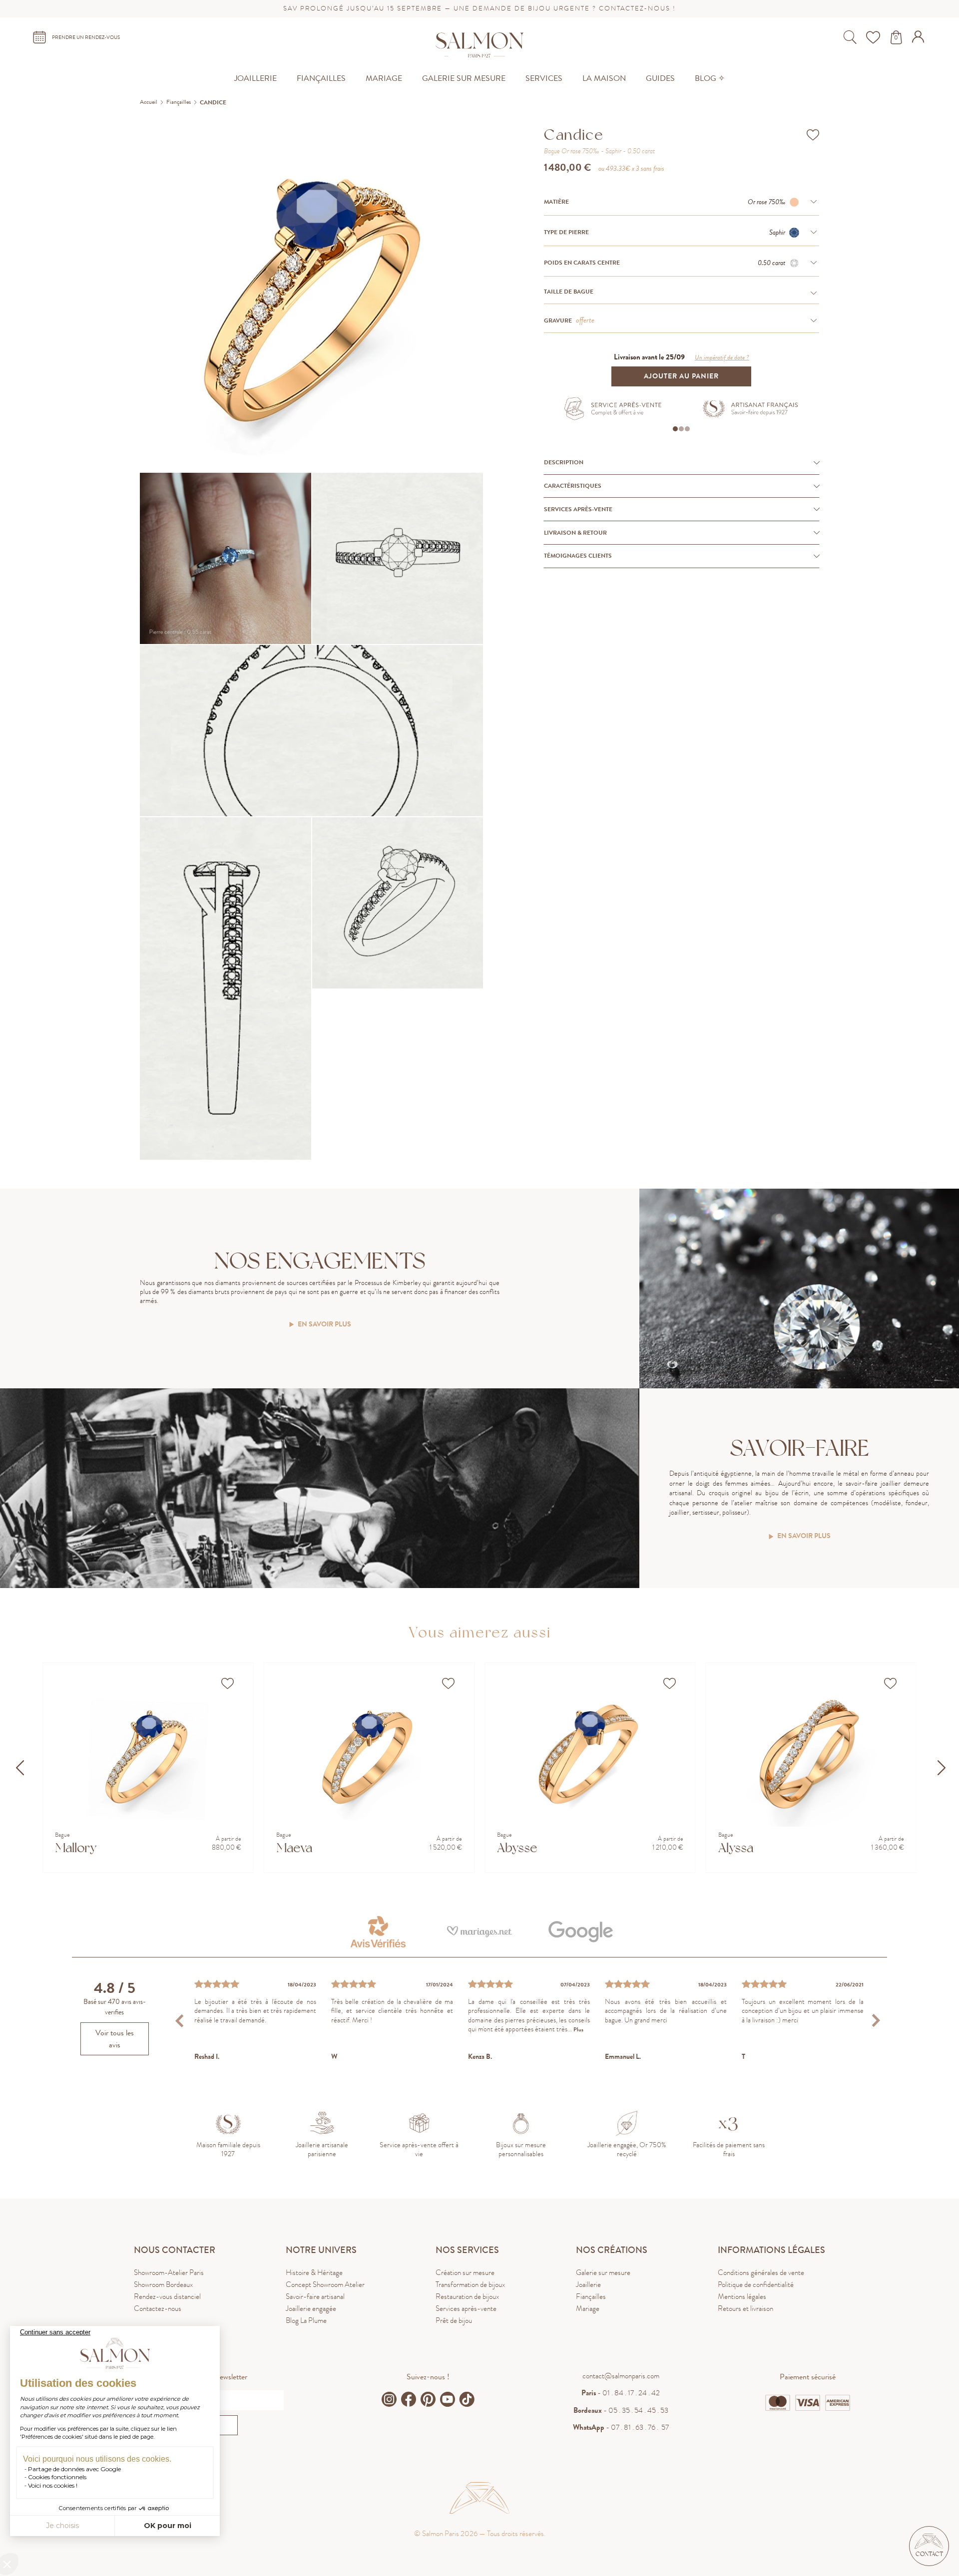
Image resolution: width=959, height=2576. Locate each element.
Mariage (588, 2308)
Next (876, 2021)
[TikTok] (467, 2399)
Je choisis (62, 2526)
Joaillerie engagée (311, 2308)
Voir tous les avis (115, 2039)
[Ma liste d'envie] (874, 37)
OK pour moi (168, 2526)
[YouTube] (448, 2399)
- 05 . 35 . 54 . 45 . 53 (621, 2410)
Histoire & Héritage (314, 2272)
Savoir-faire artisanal (315, 2296)
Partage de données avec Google (74, 2469)
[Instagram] (389, 2399)
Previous (181, 2021)
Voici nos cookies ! (53, 2485)
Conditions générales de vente (761, 2272)
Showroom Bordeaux (163, 2284)
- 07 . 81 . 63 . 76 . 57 (621, 2427)
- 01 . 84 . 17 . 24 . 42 (621, 2393)
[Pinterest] (428, 2399)
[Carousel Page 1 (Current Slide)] (675, 429)
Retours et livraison (745, 2308)
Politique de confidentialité (756, 2284)
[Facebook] (409, 2399)
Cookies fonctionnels (57, 2477)
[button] (929, 2546)
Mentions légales (742, 2296)
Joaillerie (588, 2284)
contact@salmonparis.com (621, 2376)
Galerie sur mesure (603, 2272)
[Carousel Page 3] (687, 429)
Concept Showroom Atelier (325, 2284)
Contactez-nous (158, 2308)
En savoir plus (324, 1325)
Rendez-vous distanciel (167, 2296)
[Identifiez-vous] (919, 40)
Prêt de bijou (454, 2320)
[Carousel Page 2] (681, 429)
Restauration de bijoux (467, 2296)
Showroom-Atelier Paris (169, 2272)
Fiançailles (591, 2296)
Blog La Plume (306, 2320)
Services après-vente (466, 2308)
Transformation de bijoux (470, 2284)
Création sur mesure (465, 2272)
